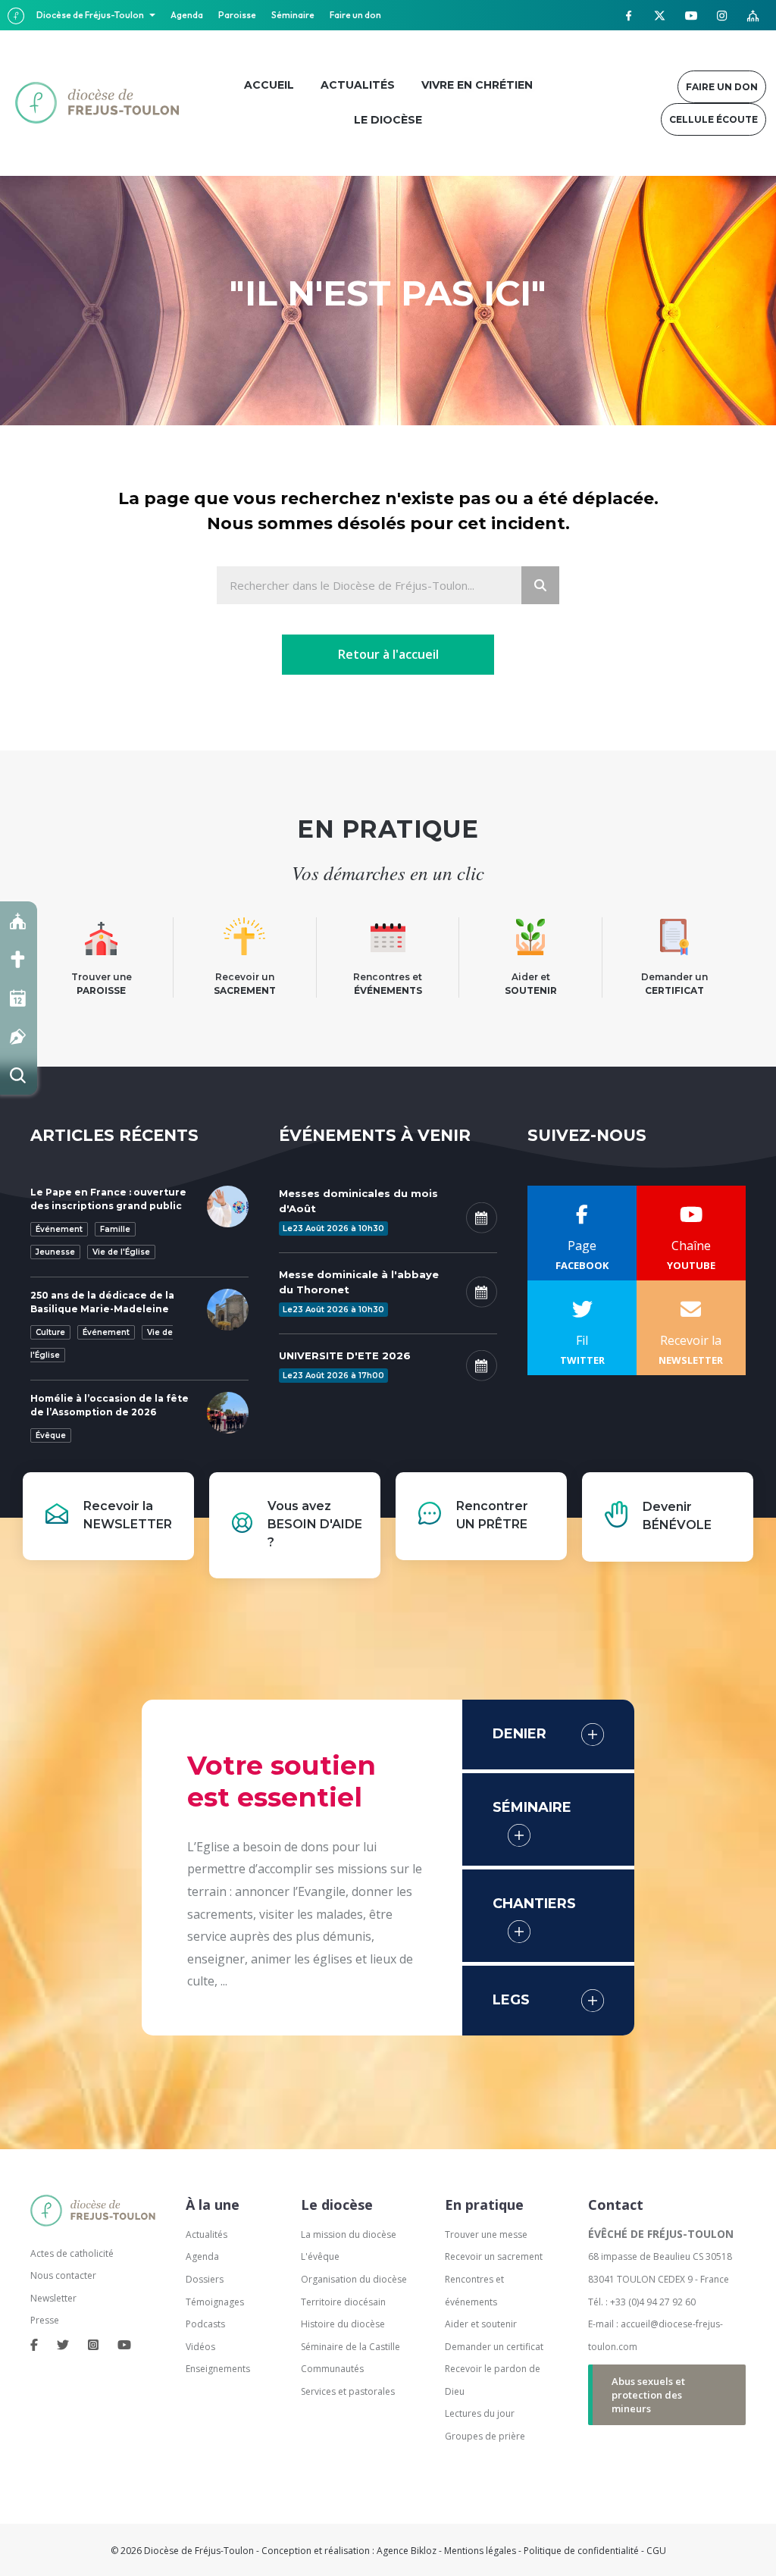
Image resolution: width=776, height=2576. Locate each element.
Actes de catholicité (72, 2253)
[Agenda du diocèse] (19, 998)
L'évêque (320, 2256)
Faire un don (355, 15)
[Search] (540, 585)
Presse (45, 2320)
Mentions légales (480, 2551)
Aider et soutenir (481, 2324)
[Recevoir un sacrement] (19, 959)
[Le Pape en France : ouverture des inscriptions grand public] (228, 1205)
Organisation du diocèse (354, 2279)
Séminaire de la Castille (350, 2347)
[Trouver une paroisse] (19, 921)
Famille (115, 1229)
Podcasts (205, 2324)
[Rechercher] (19, 1075)
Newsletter (53, 2298)
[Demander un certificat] (19, 1037)
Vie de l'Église (121, 1252)
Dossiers (205, 2279)
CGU (656, 2551)
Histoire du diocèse (343, 2324)
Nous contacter (63, 2275)
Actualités (207, 2234)
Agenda (187, 15)
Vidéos (200, 2347)
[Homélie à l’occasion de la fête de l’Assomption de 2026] (228, 1412)
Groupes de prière (485, 2436)
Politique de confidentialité (581, 2551)
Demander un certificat (494, 2347)
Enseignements (219, 2369)
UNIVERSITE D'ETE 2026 (345, 1355)
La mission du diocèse (349, 2234)
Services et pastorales (348, 2391)
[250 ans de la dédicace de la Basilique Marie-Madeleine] (228, 1308)
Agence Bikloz (407, 2551)
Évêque (51, 1435)
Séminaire (293, 15)
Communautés (332, 2369)
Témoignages (215, 2302)
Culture (50, 1332)
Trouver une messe (486, 2234)
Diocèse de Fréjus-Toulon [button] (91, 15)
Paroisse (237, 15)
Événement (59, 1229)
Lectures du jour (480, 2413)
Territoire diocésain (343, 2302)
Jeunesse (55, 1252)
